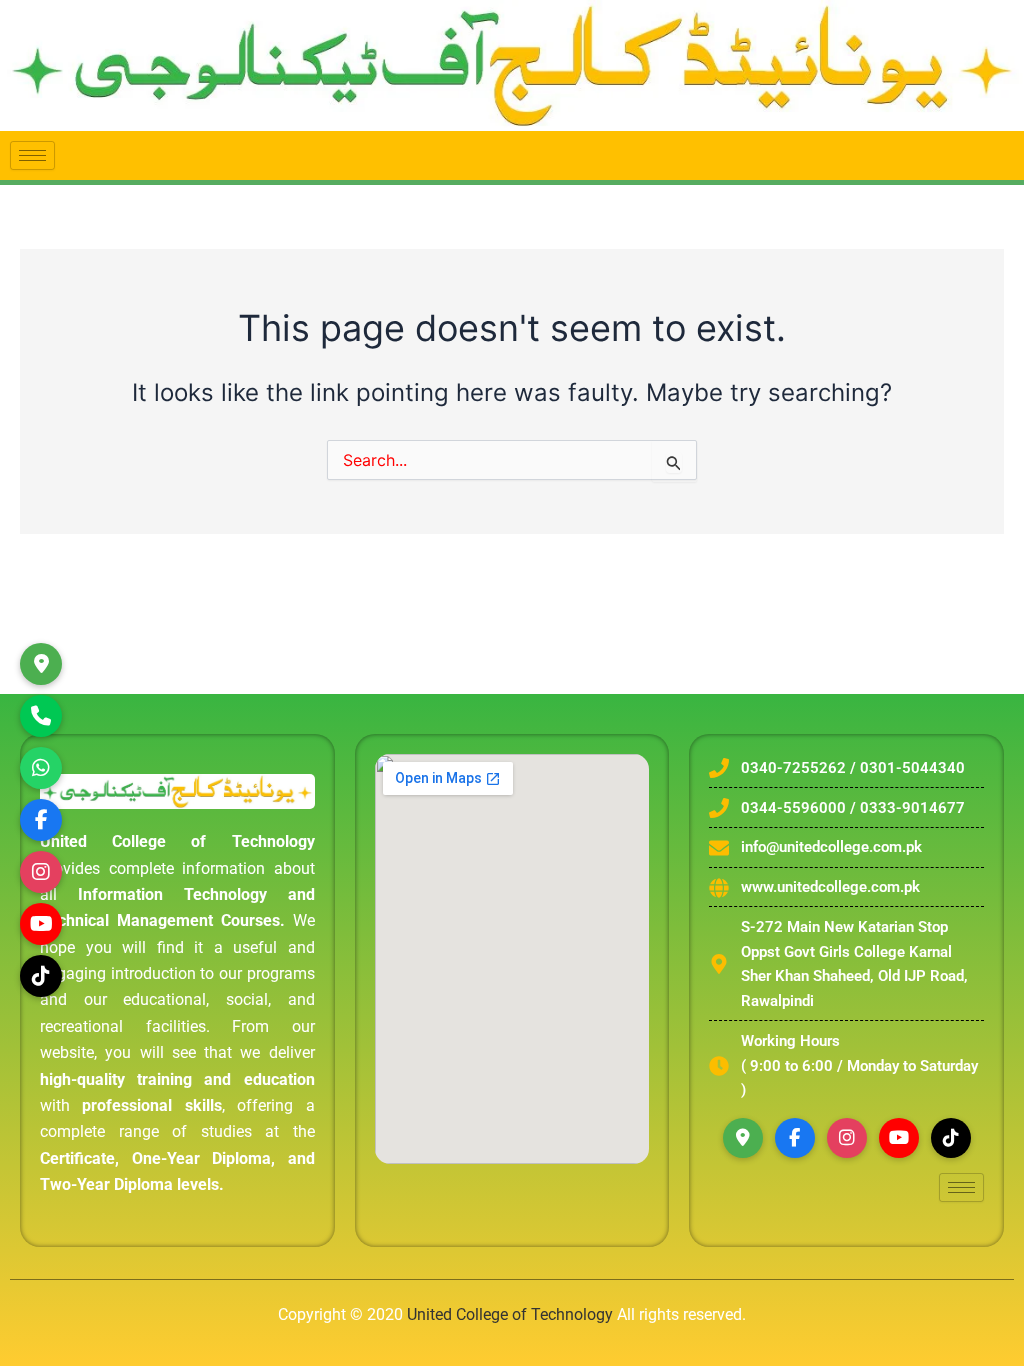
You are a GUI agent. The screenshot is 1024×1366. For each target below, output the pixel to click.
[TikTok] (41, 976)
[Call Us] (41, 716)
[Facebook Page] (41, 820)
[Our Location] (41, 664)
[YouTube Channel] (41, 924)
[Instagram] (41, 872)
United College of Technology (510, 1314)
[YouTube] (899, 1138)
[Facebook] (795, 1138)
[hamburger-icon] (32, 155)
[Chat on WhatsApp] (41, 768)
